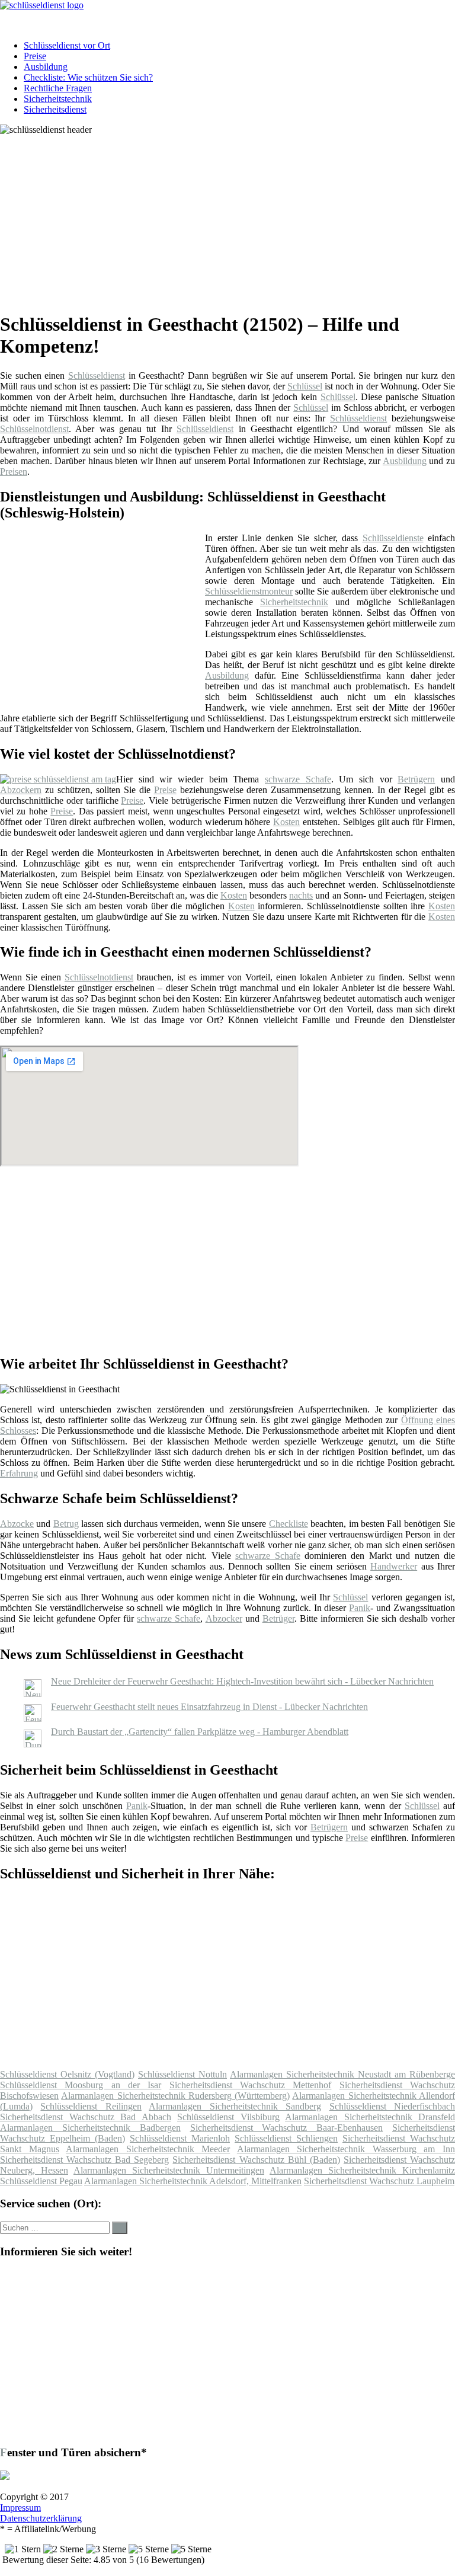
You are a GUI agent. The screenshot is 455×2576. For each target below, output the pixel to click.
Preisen (14, 472)
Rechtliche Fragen (58, 88)
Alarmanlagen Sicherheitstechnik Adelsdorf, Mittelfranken (193, 2181)
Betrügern (416, 779)
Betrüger (278, 1618)
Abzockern (21, 790)
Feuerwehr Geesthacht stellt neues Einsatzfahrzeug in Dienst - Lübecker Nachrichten (209, 1707)
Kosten (286, 822)
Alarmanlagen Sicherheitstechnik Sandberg (235, 2106)
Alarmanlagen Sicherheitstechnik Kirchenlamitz (362, 2170)
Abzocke (17, 1524)
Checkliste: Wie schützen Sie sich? (88, 77)
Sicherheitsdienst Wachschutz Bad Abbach (86, 2117)
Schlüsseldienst (97, 375)
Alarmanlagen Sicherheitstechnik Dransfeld (370, 2117)
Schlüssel (305, 386)
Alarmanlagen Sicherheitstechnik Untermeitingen (169, 2170)
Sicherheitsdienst (55, 109)
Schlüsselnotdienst (34, 429)
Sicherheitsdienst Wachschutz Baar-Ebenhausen (287, 2128)
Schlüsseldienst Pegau (41, 2181)
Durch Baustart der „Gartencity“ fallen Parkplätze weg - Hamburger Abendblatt (200, 1732)
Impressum (20, 2508)
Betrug (66, 1524)
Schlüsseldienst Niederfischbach (392, 2106)
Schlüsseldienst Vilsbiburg (228, 2117)
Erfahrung (19, 1473)
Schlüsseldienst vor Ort (67, 45)
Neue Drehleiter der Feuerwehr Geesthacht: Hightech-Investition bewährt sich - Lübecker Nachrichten (242, 1681)
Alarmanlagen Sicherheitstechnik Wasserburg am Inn (346, 2149)
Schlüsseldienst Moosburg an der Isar (81, 2085)
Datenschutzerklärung (41, 2518)
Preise (35, 56)
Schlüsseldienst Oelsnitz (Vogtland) (67, 2074)
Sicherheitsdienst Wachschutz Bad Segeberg (84, 2160)
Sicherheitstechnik (58, 99)
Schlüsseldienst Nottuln (182, 2074)
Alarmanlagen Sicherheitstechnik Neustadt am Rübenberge (342, 2074)
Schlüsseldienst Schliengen (286, 2138)
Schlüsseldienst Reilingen (91, 2106)
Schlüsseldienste (393, 538)
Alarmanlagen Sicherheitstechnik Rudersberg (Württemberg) (175, 2096)
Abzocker (224, 1618)
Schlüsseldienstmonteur (249, 591)
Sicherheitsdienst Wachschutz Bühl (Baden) (256, 2160)
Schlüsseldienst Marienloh (180, 2138)
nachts (301, 895)
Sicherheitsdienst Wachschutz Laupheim (379, 2181)
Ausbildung (46, 67)
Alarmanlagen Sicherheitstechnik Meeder (148, 2149)
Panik (360, 1608)
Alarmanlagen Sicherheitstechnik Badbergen (90, 2128)
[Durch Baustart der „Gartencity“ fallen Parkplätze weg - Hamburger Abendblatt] (33, 1744)
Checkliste (289, 1524)
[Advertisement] (232, 218)
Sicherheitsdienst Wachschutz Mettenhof (251, 2085)
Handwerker (394, 1566)
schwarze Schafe (298, 779)
